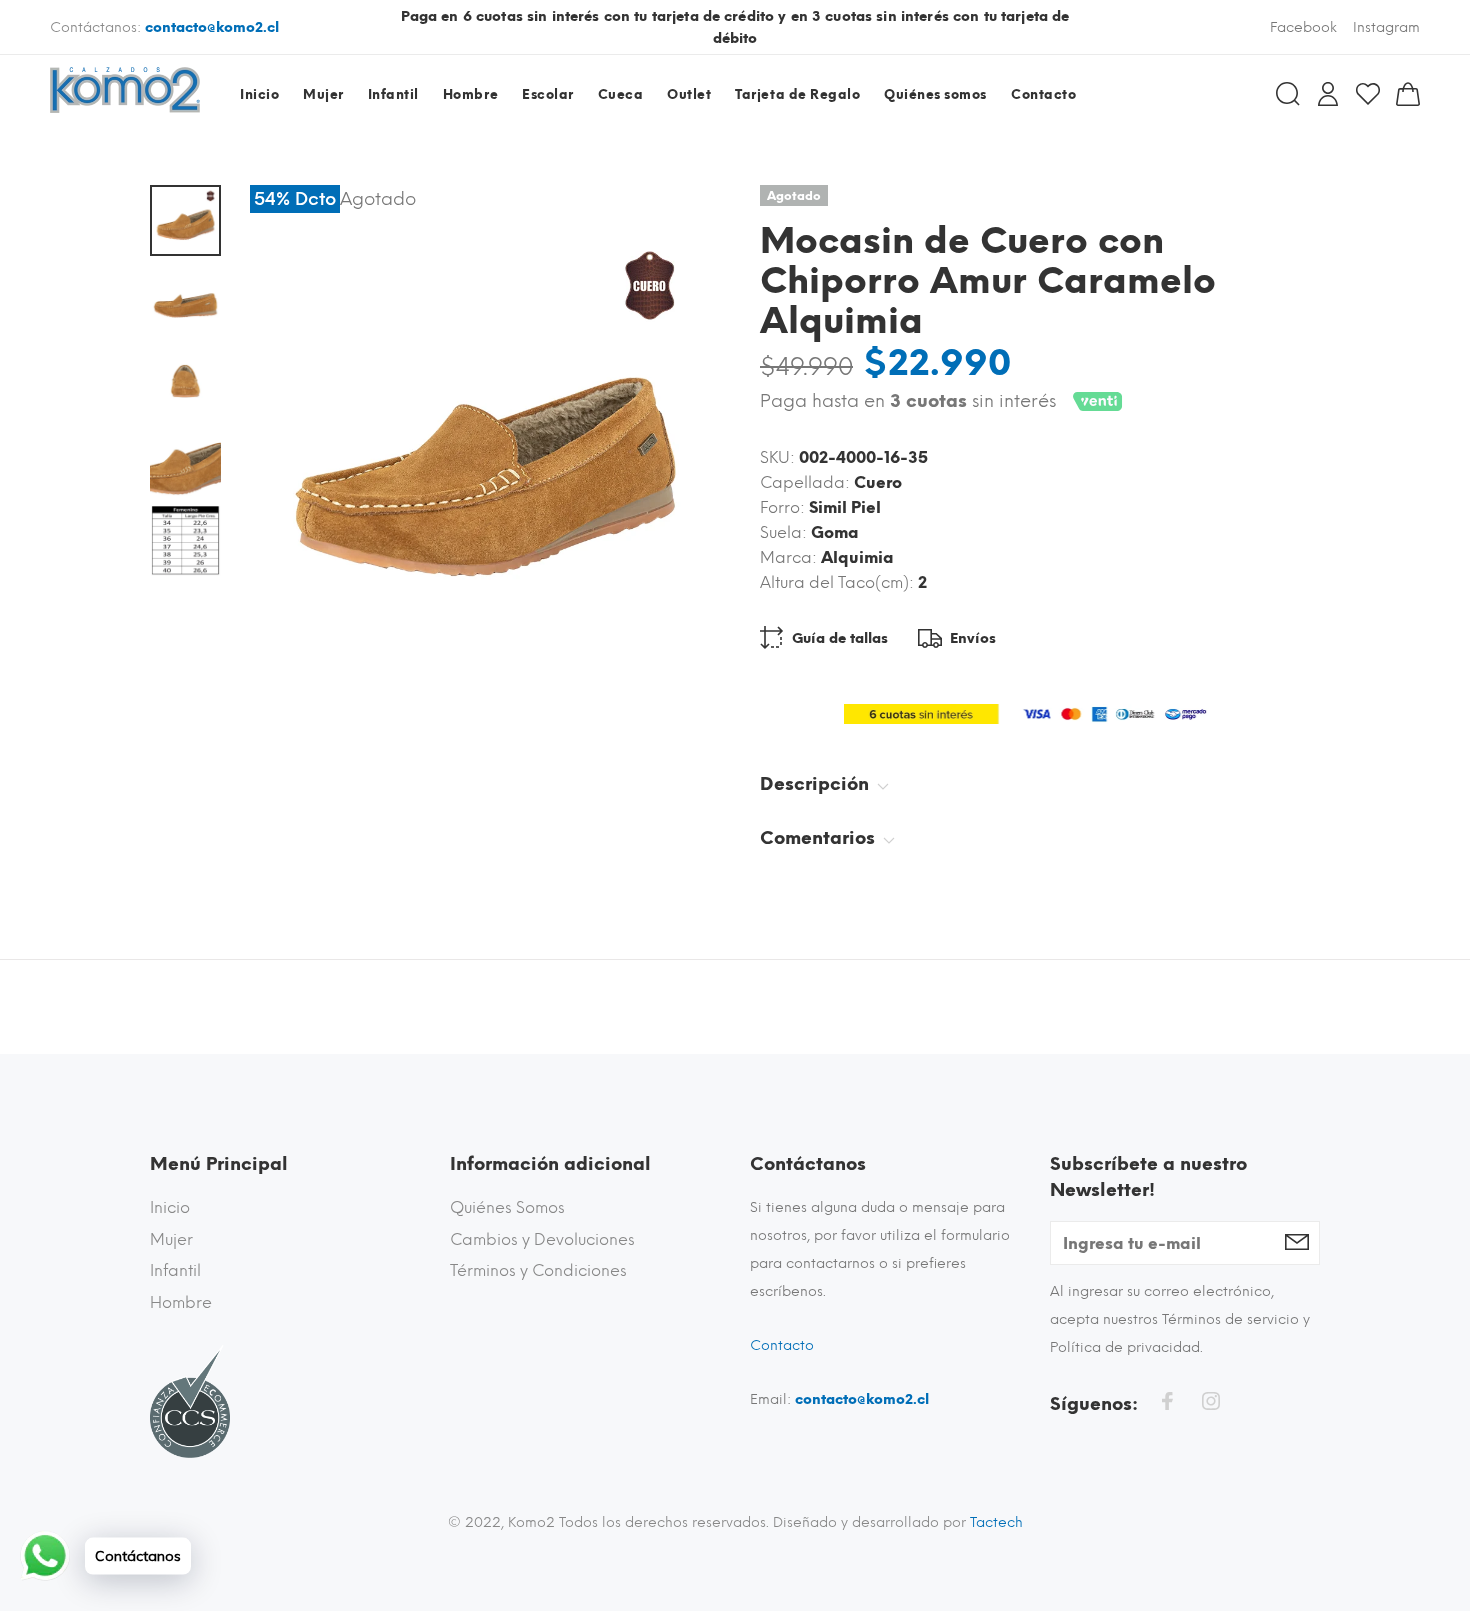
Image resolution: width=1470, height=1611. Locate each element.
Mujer (171, 1239)
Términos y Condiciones (538, 1270)
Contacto (782, 1345)
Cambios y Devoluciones (542, 1239)
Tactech (996, 1522)
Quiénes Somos (507, 1207)
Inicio (170, 1207)
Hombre (181, 1302)
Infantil (175, 1270)
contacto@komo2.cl (212, 27)
